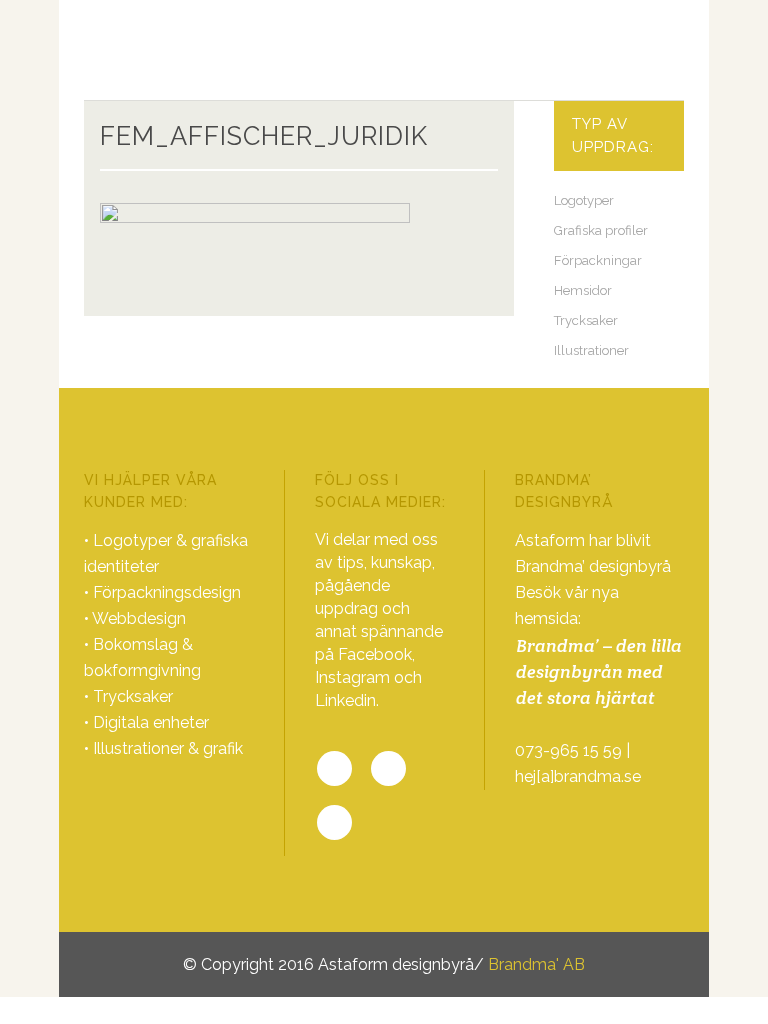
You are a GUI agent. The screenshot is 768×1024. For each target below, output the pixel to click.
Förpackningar (598, 260)
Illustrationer (591, 350)
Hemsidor (583, 290)
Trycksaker (586, 320)
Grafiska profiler (601, 230)
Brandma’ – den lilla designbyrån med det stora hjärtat (599, 671)
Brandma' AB (536, 964)
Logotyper (584, 200)
